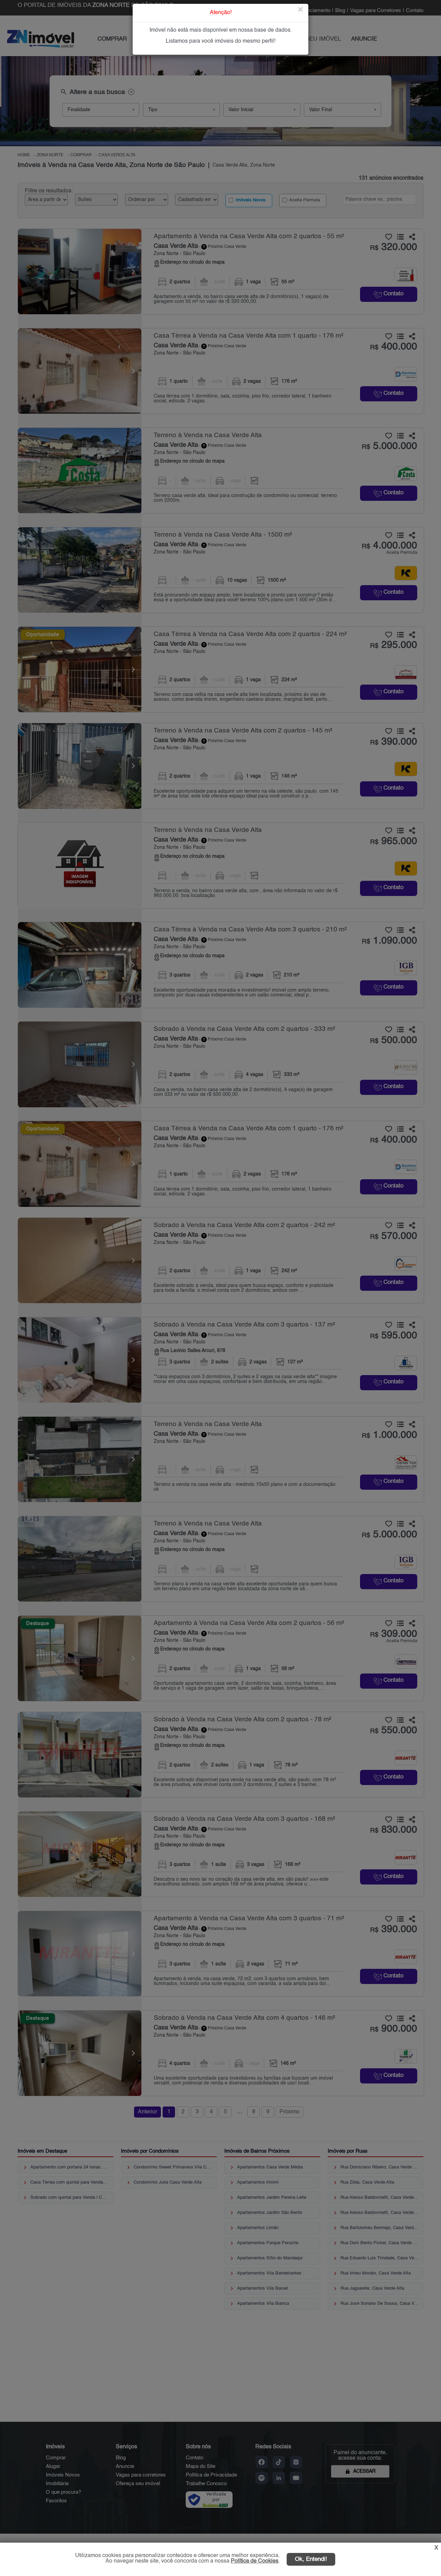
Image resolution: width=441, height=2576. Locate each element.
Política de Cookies (255, 2561)
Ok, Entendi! (311, 2559)
